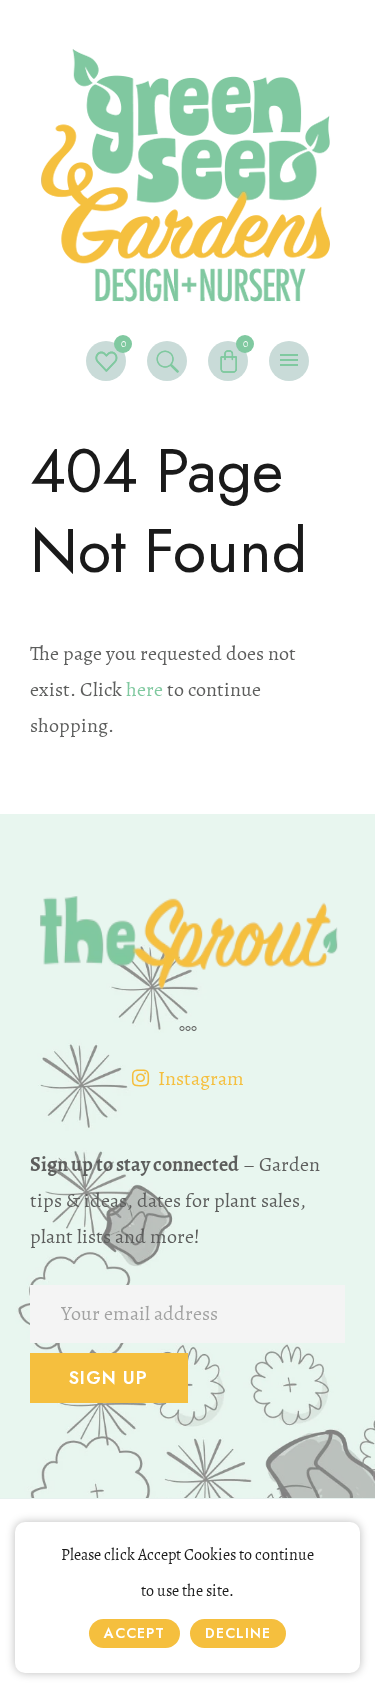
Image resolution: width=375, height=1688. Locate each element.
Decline (238, 1633)
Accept (134, 1633)
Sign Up (108, 1378)
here (144, 689)
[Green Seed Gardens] (188, 168)
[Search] (167, 361)
